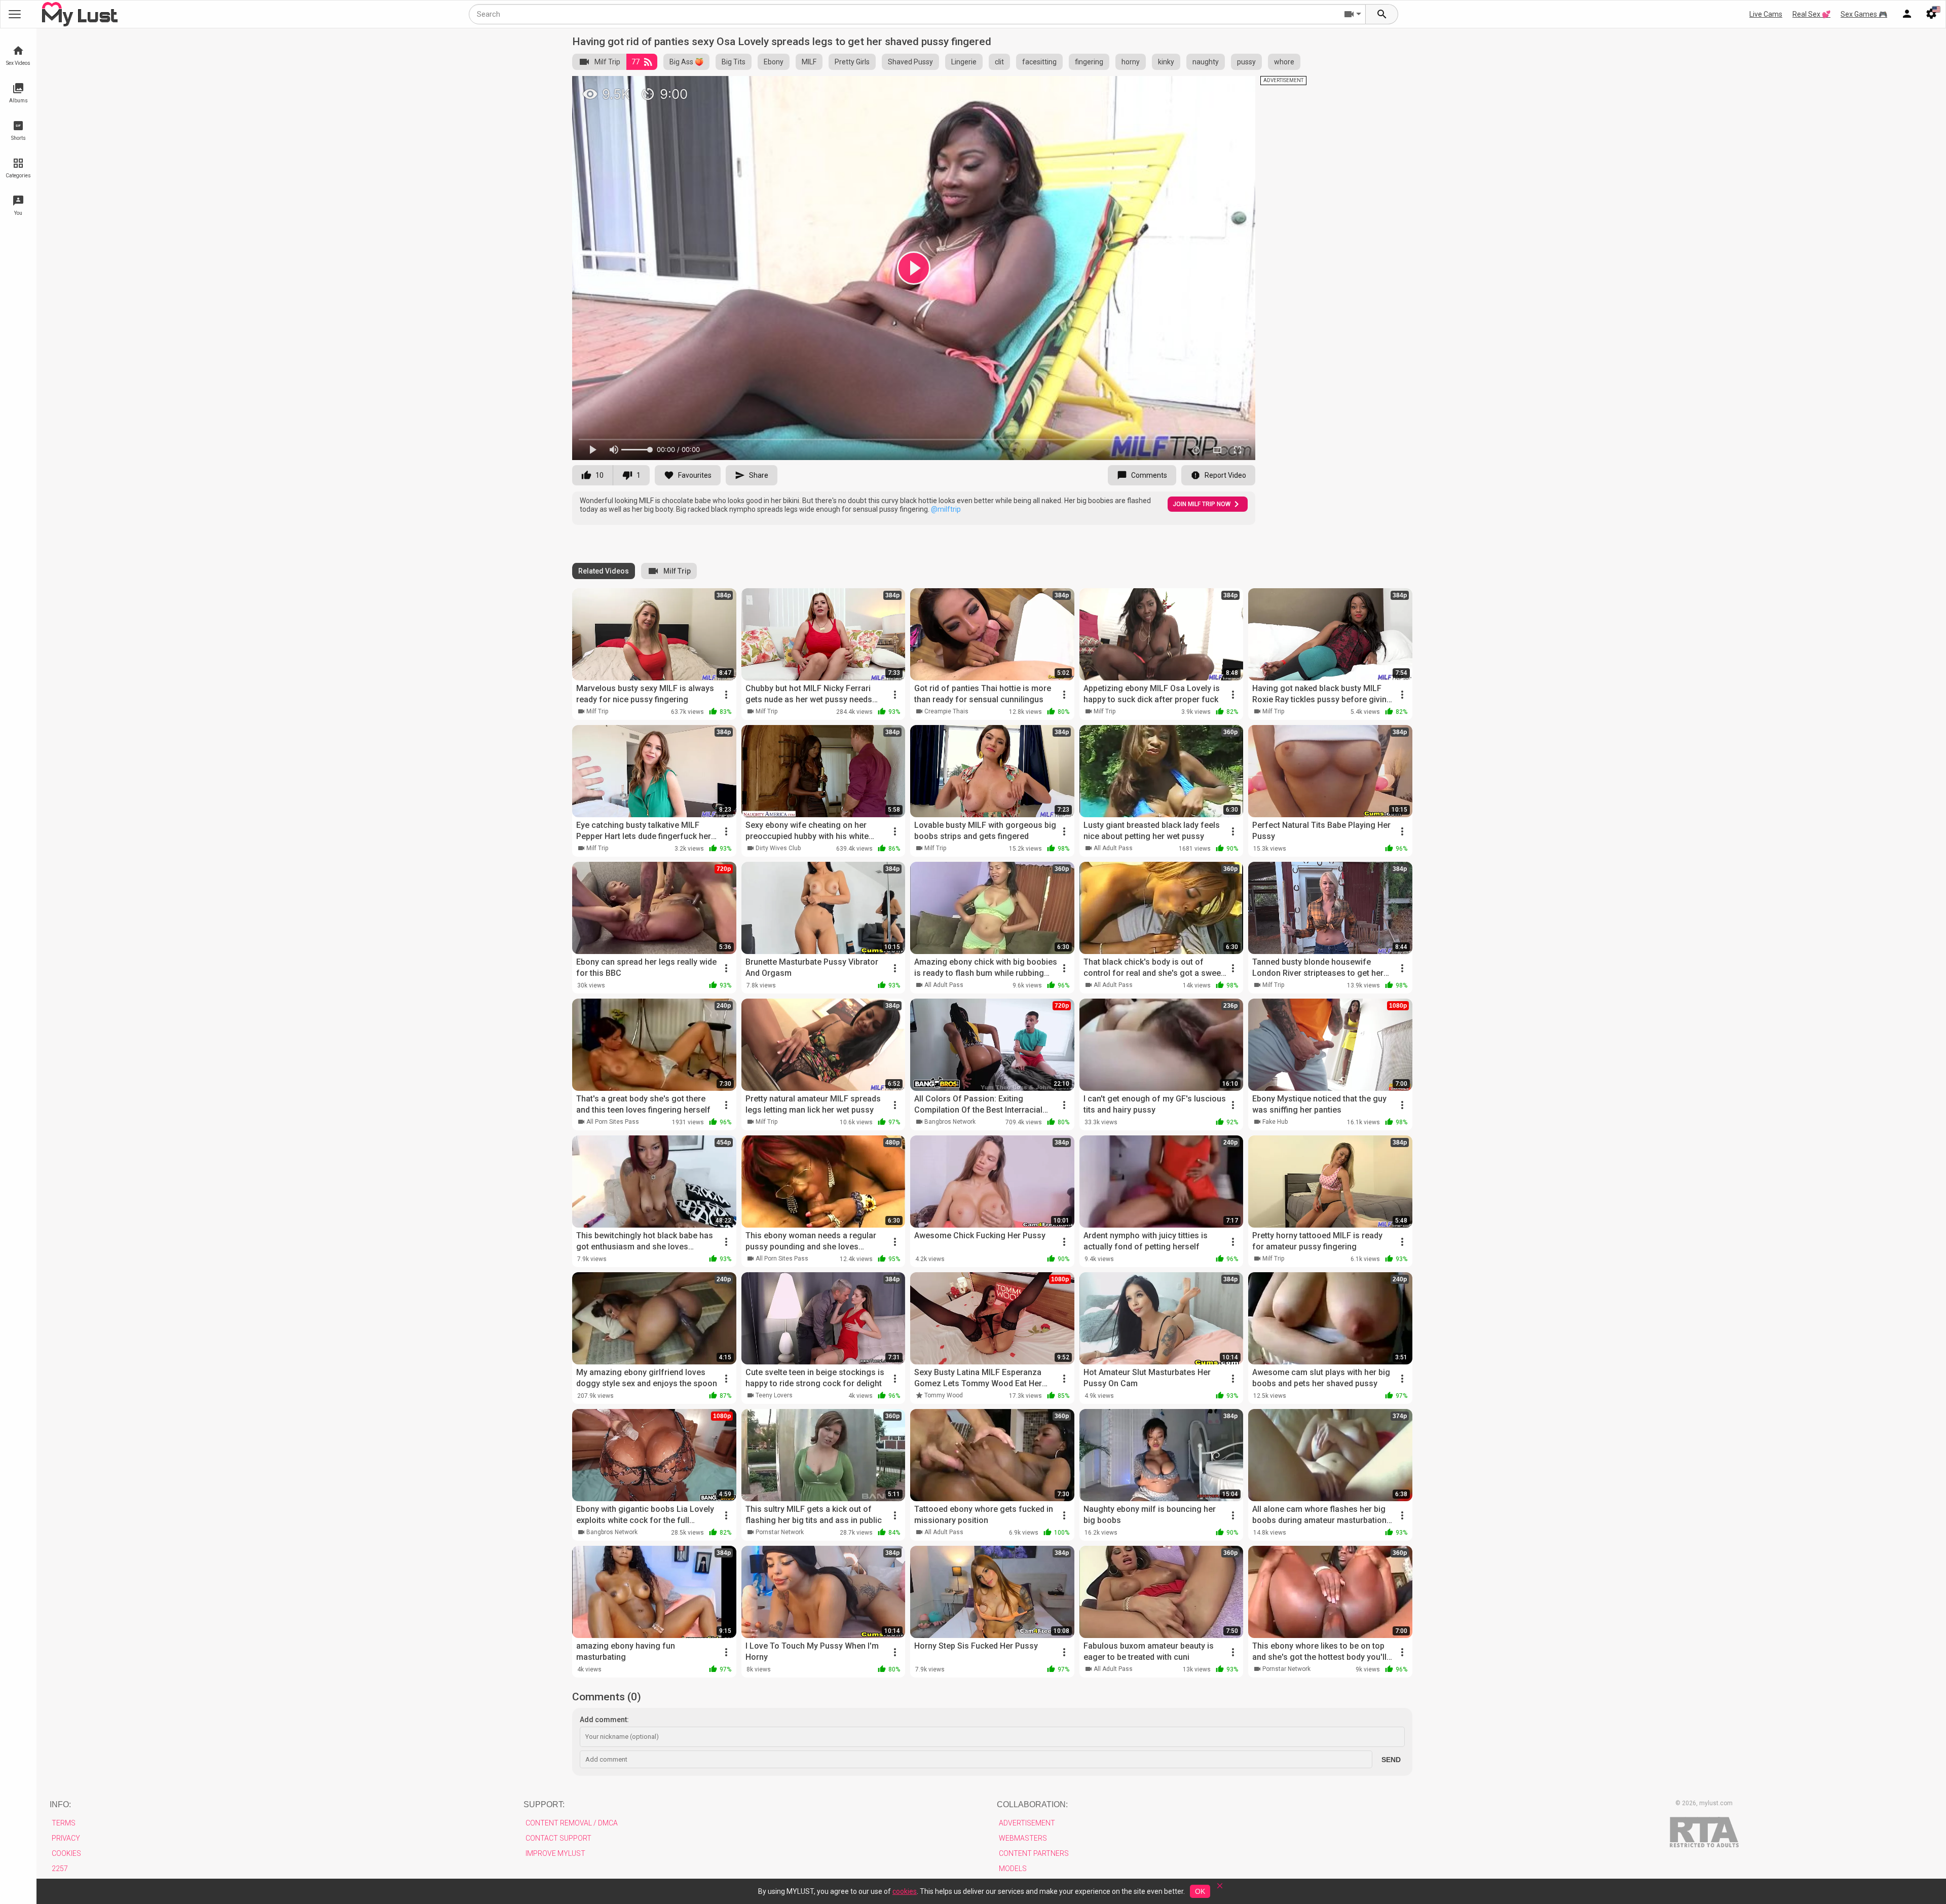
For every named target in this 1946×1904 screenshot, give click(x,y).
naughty (1206, 62)
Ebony (774, 62)
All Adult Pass (1113, 848)
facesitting (1039, 62)
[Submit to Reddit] (1214, 88)
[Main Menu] (15, 14)
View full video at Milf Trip (1144, 88)
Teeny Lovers (774, 1395)
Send (1391, 1760)
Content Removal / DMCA (572, 1823)
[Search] (1382, 14)
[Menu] (1907, 14)
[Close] (1220, 1889)
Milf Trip (607, 62)
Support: (544, 1804)
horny (1131, 62)
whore (1284, 62)
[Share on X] (1237, 88)
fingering (1089, 62)
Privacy (66, 1838)
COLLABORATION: (1032, 1804)
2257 (60, 1869)
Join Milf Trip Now (1202, 504)
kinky (1166, 62)
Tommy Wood (944, 1395)
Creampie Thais (946, 711)
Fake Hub (1275, 1122)
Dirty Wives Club (778, 848)
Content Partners (1034, 1853)
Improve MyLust (555, 1853)
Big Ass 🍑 (686, 62)
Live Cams (1766, 14)
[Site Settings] (1931, 14)
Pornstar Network (780, 1532)
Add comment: (604, 1720)
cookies (905, 1891)
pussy (1246, 62)
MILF (809, 62)
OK (1200, 1891)
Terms (64, 1823)
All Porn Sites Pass (613, 1122)
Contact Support (558, 1838)
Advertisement (1027, 1823)
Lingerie (964, 62)
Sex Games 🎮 (1864, 14)
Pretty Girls (852, 62)
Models (1013, 1869)
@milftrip (946, 509)
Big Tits (734, 62)
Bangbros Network (950, 1122)
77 (635, 62)
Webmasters (1023, 1838)
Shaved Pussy (910, 62)
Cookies (66, 1853)
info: (60, 1804)
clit (999, 62)
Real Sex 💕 (1811, 14)
